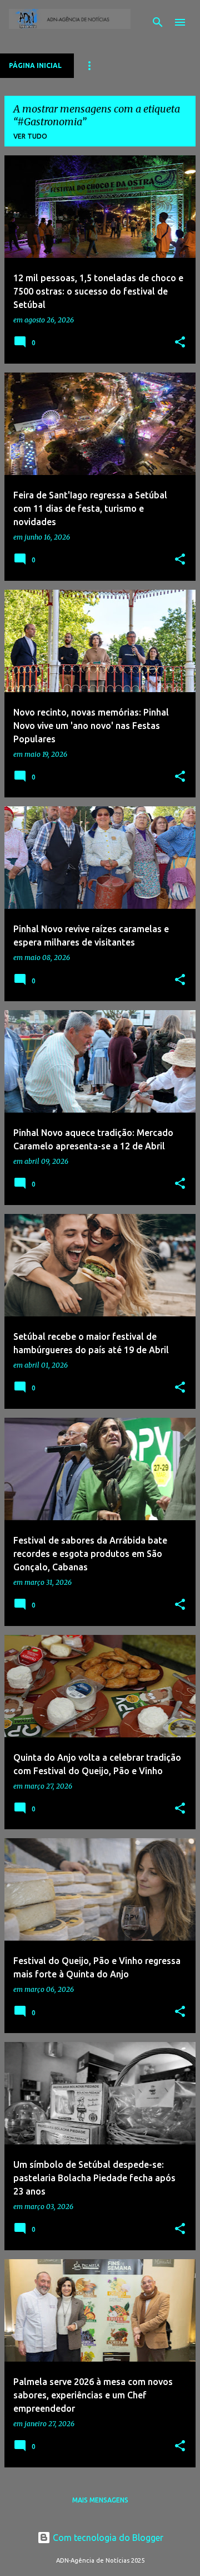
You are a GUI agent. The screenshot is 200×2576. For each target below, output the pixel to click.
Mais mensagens (100, 2500)
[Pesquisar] (158, 22)
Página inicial (35, 65)
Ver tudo (30, 136)
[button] (180, 343)
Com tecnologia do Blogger (107, 2538)
